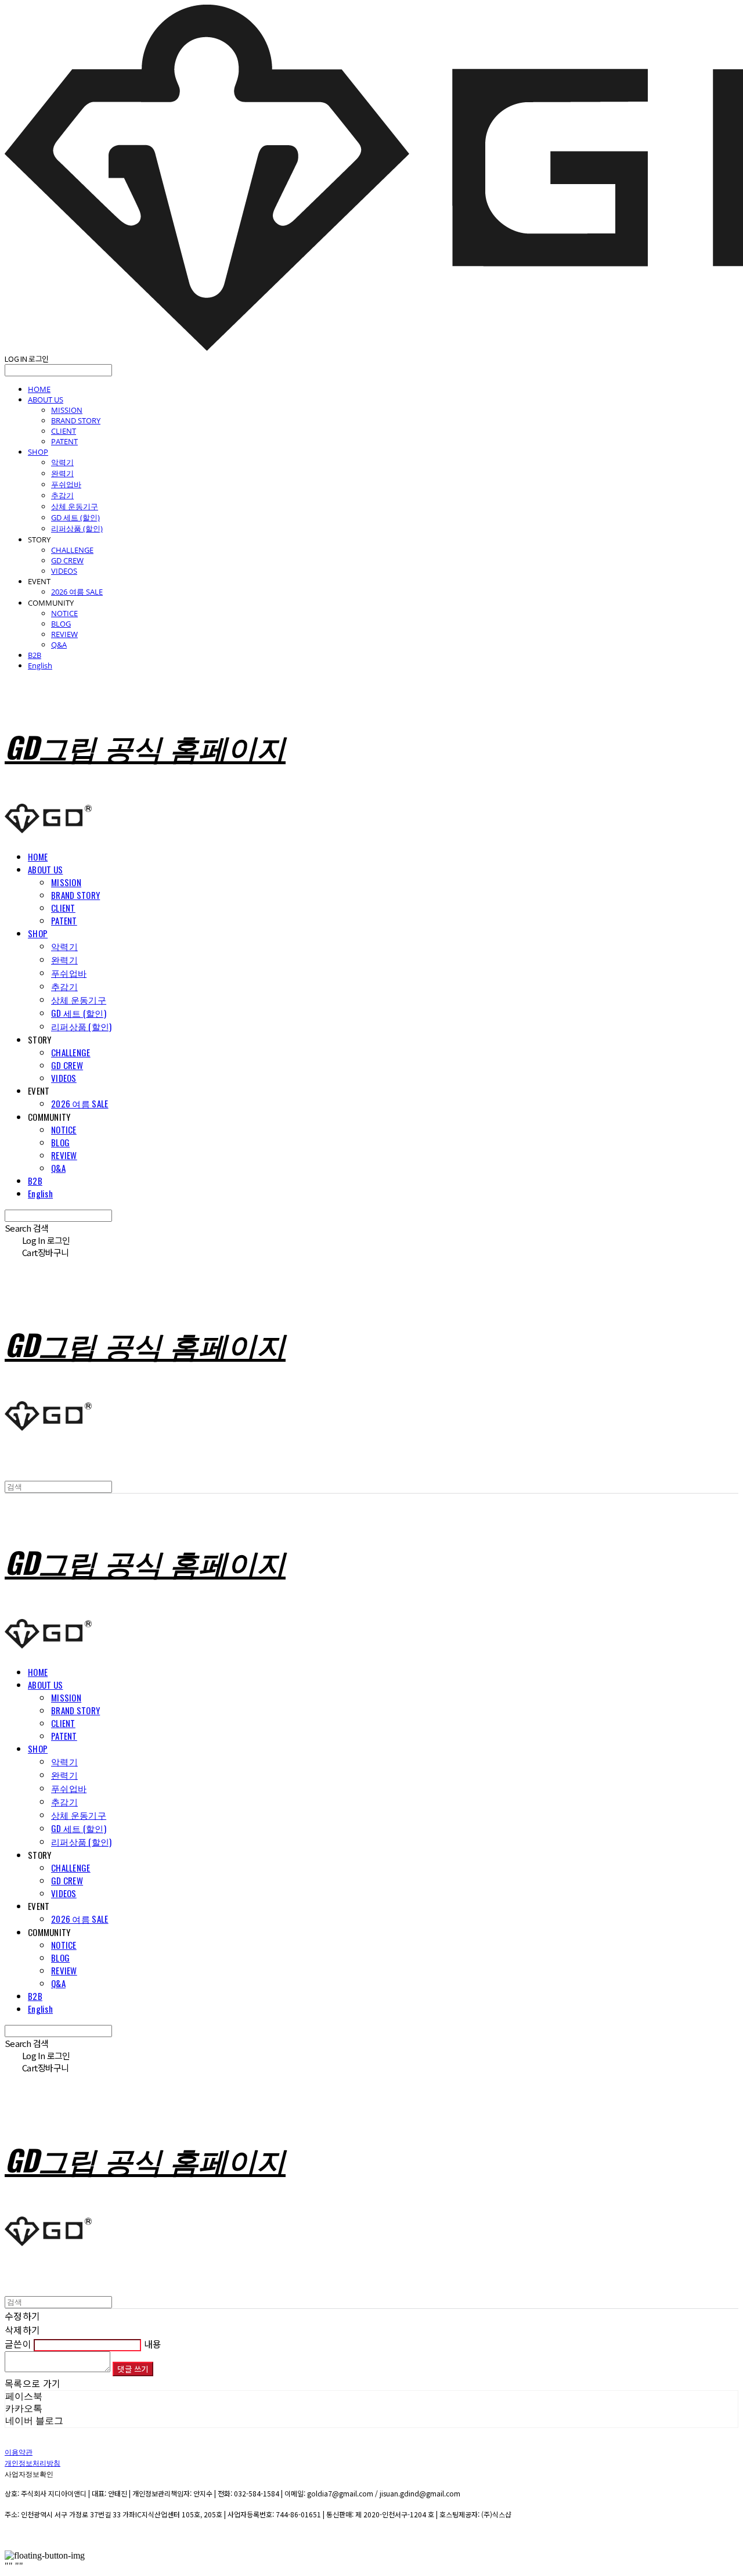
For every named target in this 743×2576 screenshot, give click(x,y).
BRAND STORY (76, 420)
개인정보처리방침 (33, 2462)
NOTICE (64, 613)
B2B (35, 655)
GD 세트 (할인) (75, 517)
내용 (153, 2344)
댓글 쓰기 (133, 2369)
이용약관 (19, 2451)
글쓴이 (18, 2344)
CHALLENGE (72, 550)
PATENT (64, 441)
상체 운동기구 (75, 506)
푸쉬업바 (66, 484)
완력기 (62, 473)
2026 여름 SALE (77, 592)
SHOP (38, 452)
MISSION (67, 410)
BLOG (61, 624)
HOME (39, 389)
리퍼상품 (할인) (77, 528)
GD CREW (67, 560)
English (40, 665)
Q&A (59, 645)
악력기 (62, 462)
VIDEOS (64, 571)
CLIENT (64, 431)
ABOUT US (46, 400)
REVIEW (64, 634)
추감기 (62, 495)
